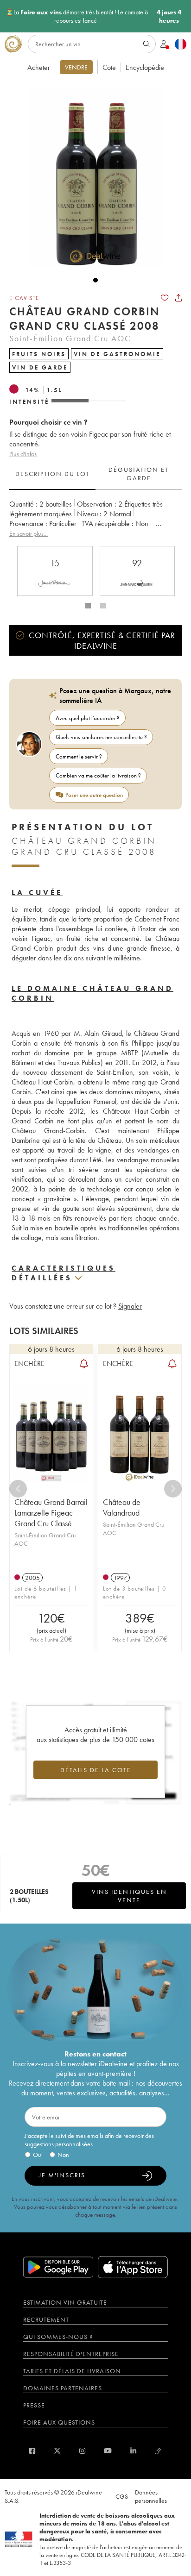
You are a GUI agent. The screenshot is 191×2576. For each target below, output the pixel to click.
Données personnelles (151, 2496)
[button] (91, 177)
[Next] (173, 1489)
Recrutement (46, 2319)
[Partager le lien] (178, 298)
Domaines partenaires (63, 2388)
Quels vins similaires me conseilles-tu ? (101, 737)
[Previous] (18, 1489)
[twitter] (57, 2451)
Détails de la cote (96, 1770)
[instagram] (82, 2451)
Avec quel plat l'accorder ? (88, 718)
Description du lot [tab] (53, 474)
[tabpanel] (95, 519)
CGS (122, 2496)
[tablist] (95, 474)
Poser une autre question (94, 795)
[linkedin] (133, 2451)
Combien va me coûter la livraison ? (98, 775)
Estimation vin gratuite (65, 2302)
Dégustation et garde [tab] (139, 474)
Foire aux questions (59, 2422)
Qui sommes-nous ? (58, 2337)
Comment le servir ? (79, 756)
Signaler (130, 1306)
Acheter (39, 67)
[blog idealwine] (158, 2451)
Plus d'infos (23, 454)
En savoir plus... (29, 533)
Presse (34, 2405)
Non (63, 2155)
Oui (38, 2155)
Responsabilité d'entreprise (71, 2354)
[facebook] (32, 2451)
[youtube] (108, 2451)
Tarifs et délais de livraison (72, 2371)
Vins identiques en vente (129, 1896)
